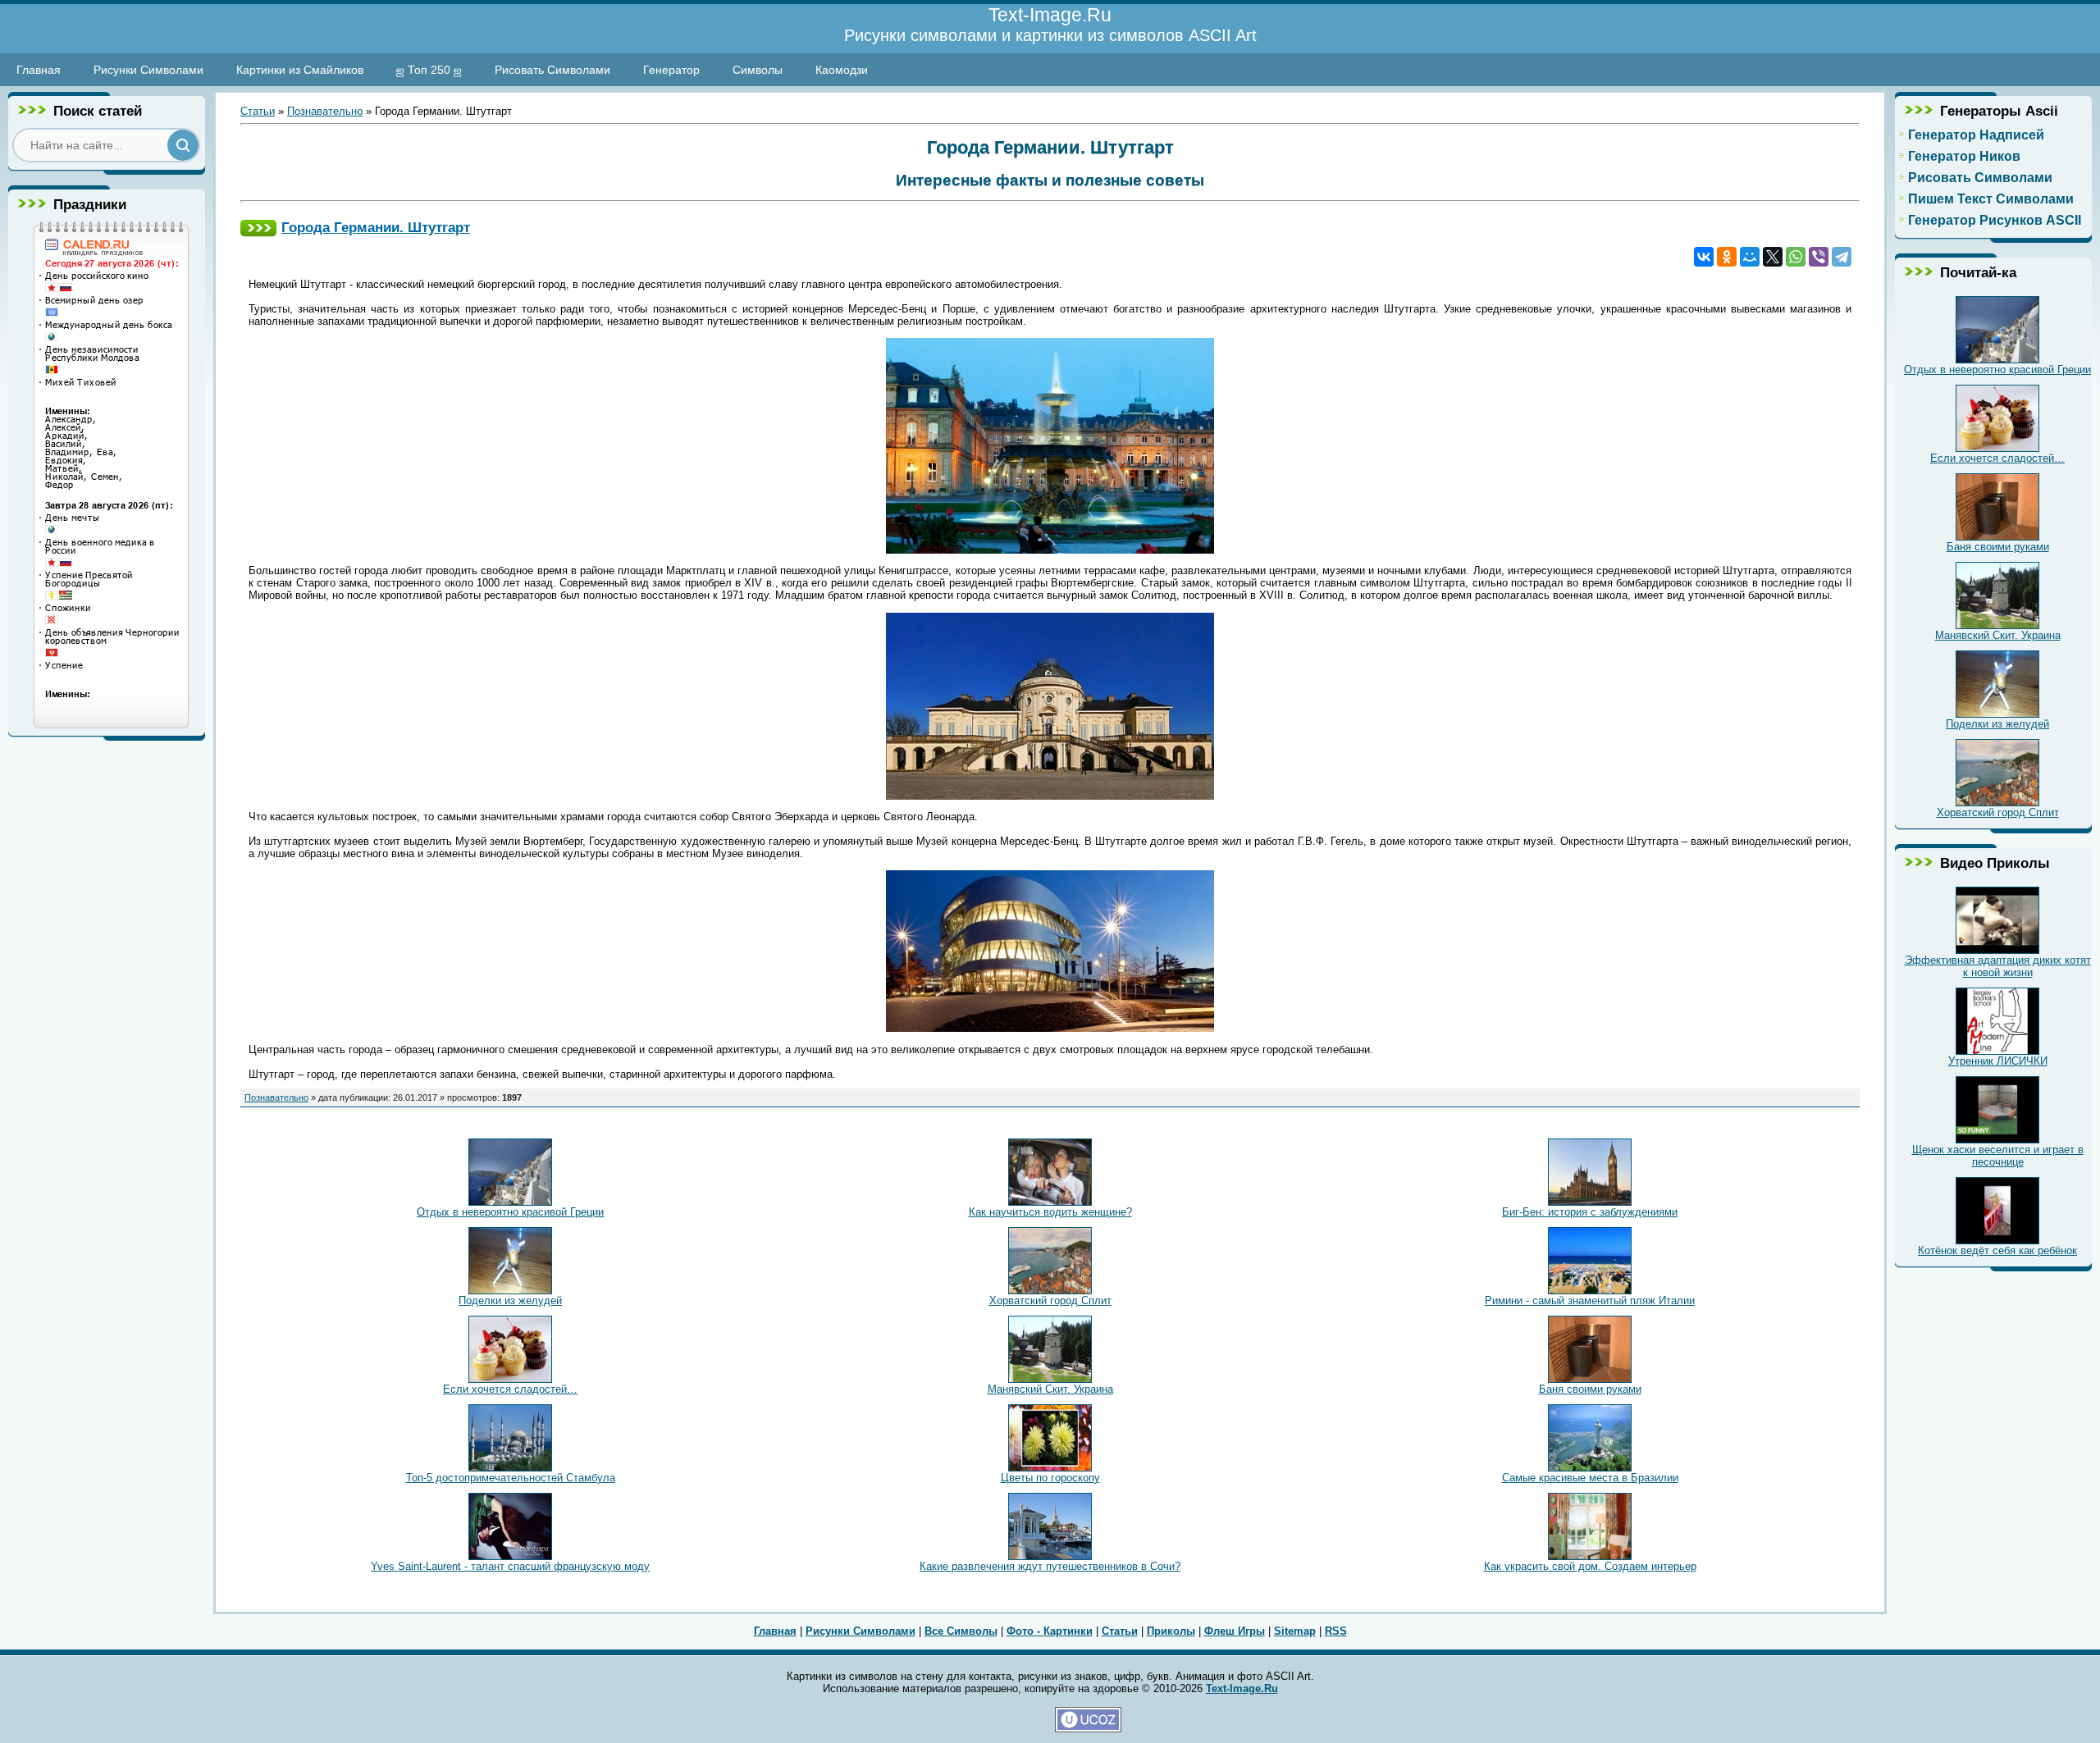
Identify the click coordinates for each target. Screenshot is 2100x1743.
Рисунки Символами (148, 70)
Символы (758, 70)
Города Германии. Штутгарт (376, 227)
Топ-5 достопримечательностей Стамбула (511, 1478)
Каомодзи (842, 70)
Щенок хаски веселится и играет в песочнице (1998, 1156)
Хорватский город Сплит (1050, 1300)
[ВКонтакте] (1704, 257)
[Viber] (1819, 257)
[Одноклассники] (1727, 257)
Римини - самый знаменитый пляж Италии (1590, 1300)
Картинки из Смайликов (300, 70)
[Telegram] (1842, 257)
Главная (39, 70)
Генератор (671, 70)
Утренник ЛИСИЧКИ (1998, 1061)
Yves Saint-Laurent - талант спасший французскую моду (510, 1566)
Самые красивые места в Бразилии (1590, 1478)
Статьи (258, 111)
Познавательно (325, 111)
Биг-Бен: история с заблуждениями (1590, 1212)
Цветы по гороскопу (1050, 1478)
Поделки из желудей (510, 1300)
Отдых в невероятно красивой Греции (510, 1212)
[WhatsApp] (1796, 257)
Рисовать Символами (552, 70)
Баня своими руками (1590, 1389)
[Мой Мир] (1750, 257)
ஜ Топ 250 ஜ (429, 70)
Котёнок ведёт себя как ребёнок (1997, 1250)
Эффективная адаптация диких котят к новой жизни (1998, 966)
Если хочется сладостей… (510, 1389)
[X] (1773, 257)
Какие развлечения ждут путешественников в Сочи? (1050, 1566)
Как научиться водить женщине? (1050, 1212)
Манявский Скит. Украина (1050, 1389)
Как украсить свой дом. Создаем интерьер (1590, 1566)
